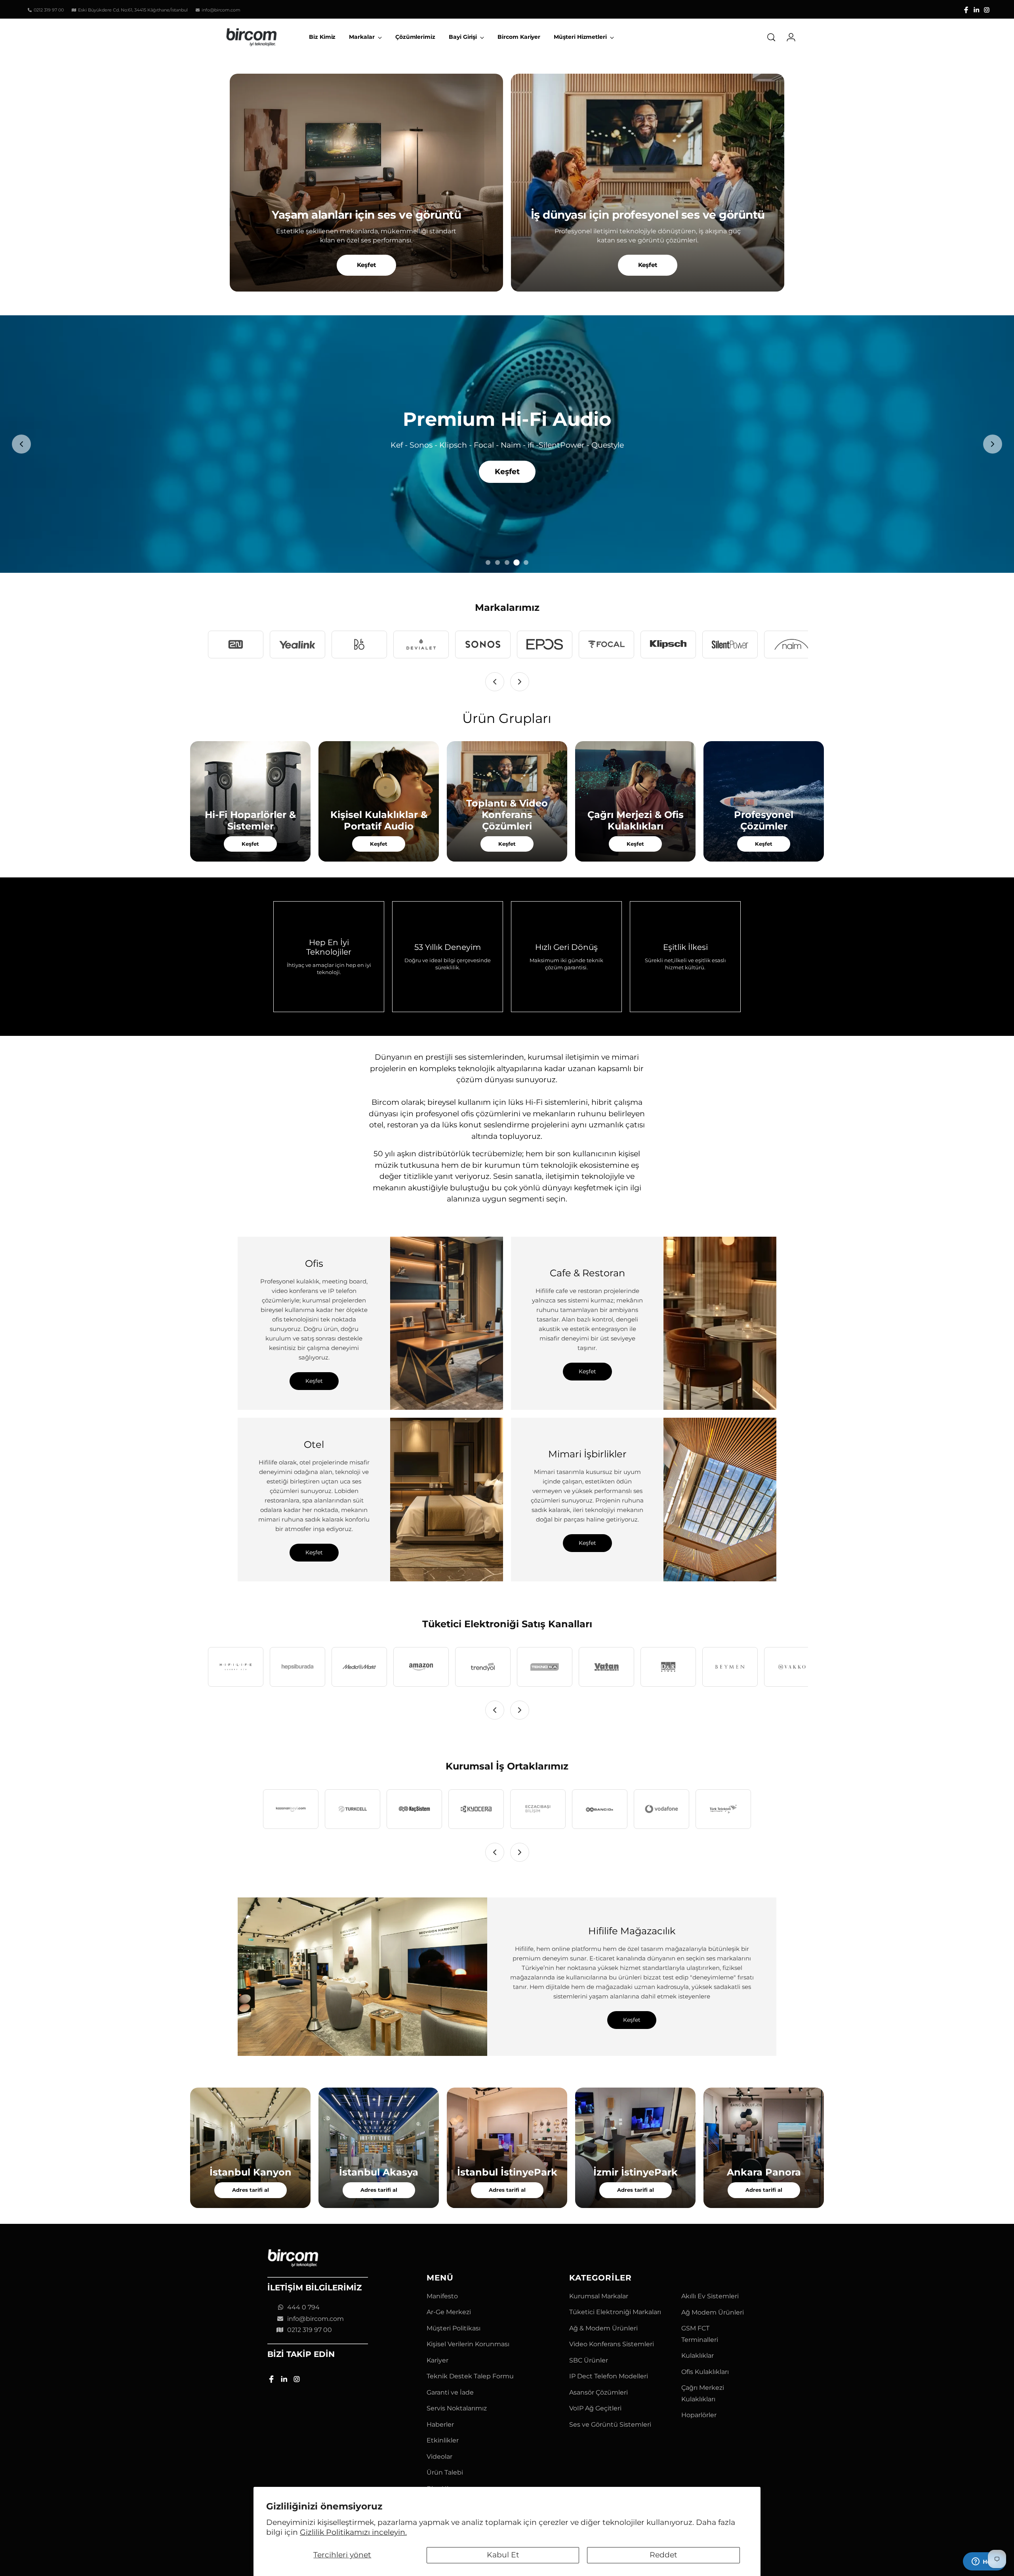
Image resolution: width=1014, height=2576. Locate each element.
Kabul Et (503, 2555)
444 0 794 (303, 2307)
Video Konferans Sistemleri (612, 2344)
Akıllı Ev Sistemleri (710, 2296)
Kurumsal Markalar (599, 2296)
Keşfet (367, 265)
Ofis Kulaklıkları (705, 2372)
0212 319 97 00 (310, 2330)
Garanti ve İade (450, 2392)
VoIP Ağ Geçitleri (595, 2408)
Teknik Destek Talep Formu (470, 2376)
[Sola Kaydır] (495, 682)
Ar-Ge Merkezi (449, 2312)
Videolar (439, 2457)
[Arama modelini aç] (771, 37)
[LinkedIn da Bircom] (976, 10)
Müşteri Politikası (454, 2328)
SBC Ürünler (589, 2360)
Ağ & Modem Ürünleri (603, 2328)
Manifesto (442, 2296)
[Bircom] (252, 37)
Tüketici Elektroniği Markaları (615, 2312)
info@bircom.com (315, 2319)
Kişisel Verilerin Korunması (468, 2344)
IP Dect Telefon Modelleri (609, 2376)
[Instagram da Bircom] (987, 10)
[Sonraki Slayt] (993, 444)
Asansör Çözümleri (598, 2392)
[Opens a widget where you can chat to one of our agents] (984, 2562)
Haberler (440, 2424)
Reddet (663, 2555)
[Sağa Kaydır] (520, 682)
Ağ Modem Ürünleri (713, 2312)
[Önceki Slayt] (21, 444)
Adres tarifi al (251, 2190)
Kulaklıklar (698, 2356)
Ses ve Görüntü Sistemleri (610, 2424)
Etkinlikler (443, 2440)
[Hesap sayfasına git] (788, 37)
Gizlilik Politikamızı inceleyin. (353, 2532)
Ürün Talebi (445, 2472)
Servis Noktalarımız (457, 2408)
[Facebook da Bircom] (966, 10)
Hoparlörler (699, 2415)
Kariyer (437, 2360)
